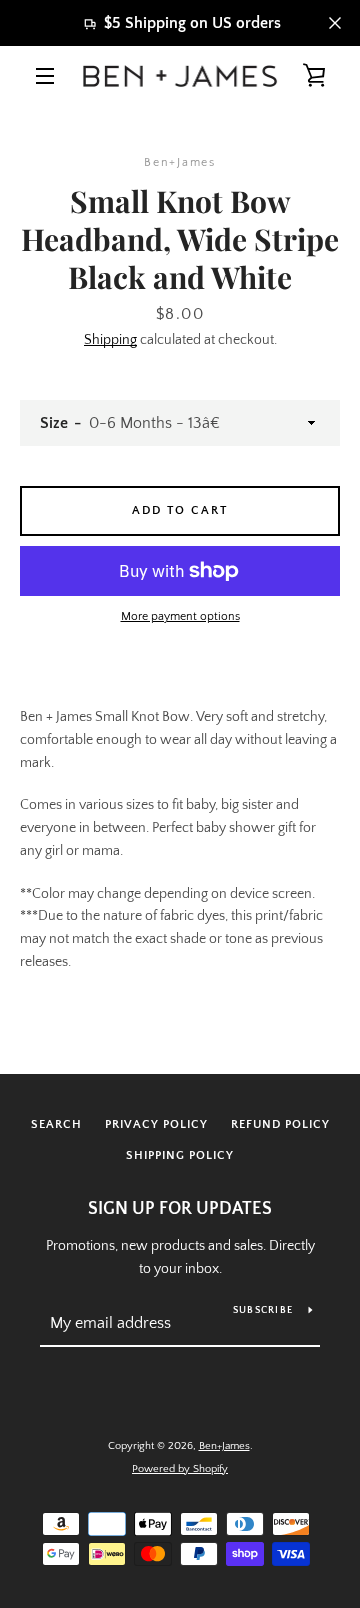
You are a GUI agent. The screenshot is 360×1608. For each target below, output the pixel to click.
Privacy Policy (156, 1124)
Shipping (110, 340)
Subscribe (263, 1310)
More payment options (180, 616)
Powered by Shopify (180, 1469)
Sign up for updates (180, 1209)
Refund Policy (280, 1124)
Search (56, 1124)
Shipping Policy (180, 1155)
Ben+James (224, 1446)
